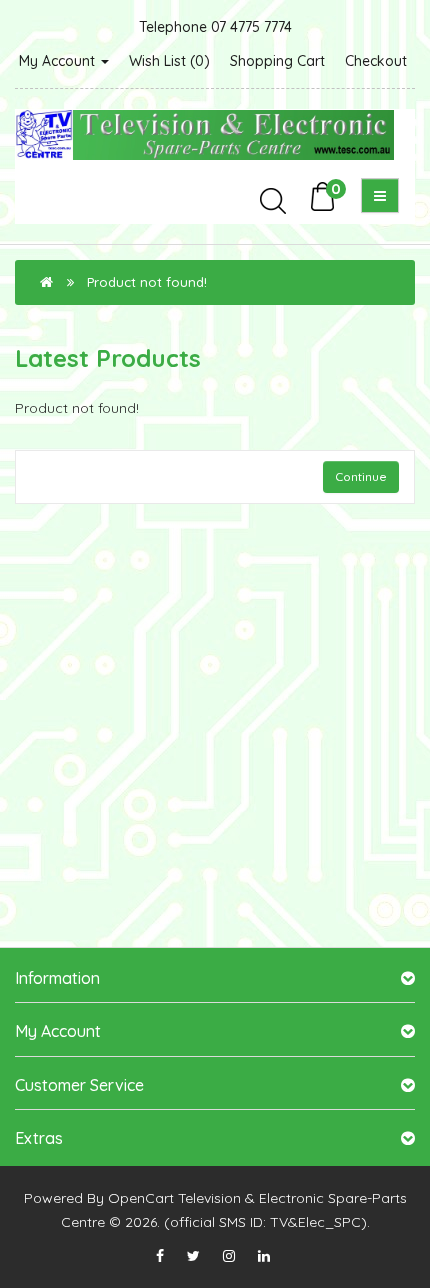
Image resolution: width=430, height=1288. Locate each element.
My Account (59, 61)
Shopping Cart (277, 61)
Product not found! (147, 282)
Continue (361, 476)
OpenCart (141, 1198)
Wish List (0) (169, 61)
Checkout (376, 61)
